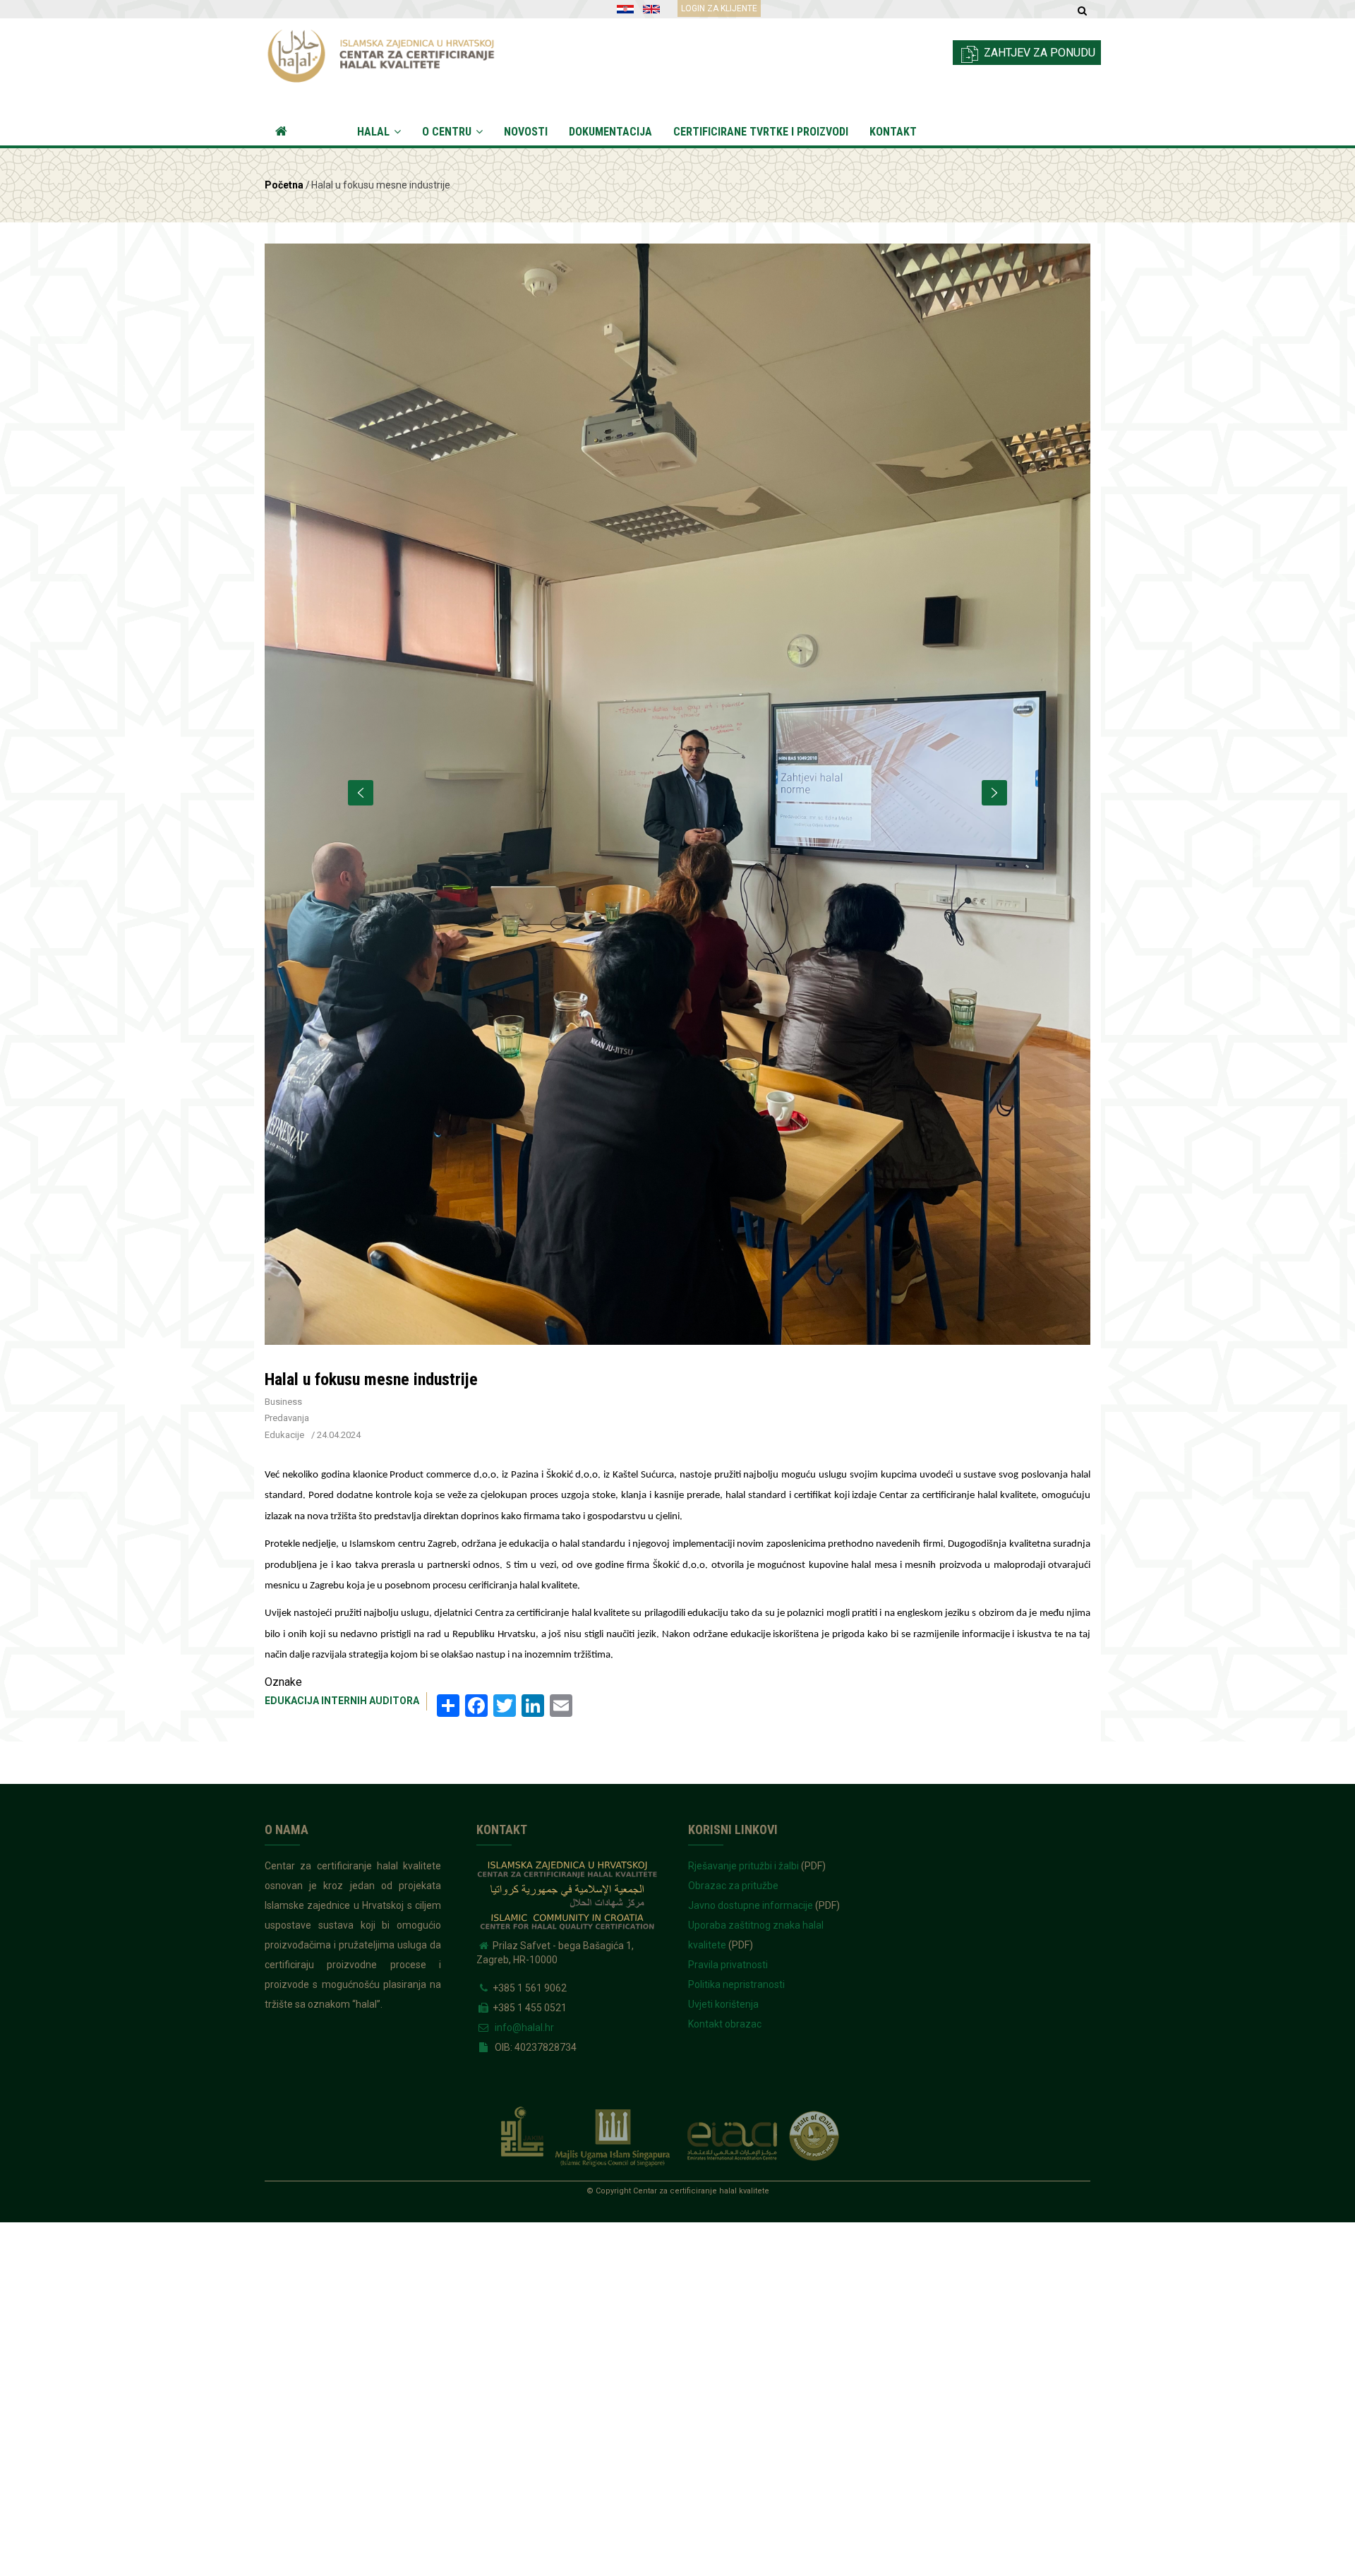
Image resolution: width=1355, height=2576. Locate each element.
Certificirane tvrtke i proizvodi (761, 132)
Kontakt (893, 132)
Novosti (526, 132)
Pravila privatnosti (728, 1965)
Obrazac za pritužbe (733, 1886)
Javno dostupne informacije (751, 1905)
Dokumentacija (610, 132)
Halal (375, 132)
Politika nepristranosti (736, 1984)
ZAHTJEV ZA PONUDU (1038, 53)
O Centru (448, 132)
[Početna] (394, 52)
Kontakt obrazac (725, 2024)
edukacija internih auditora (342, 1701)
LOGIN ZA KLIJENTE (719, 8)
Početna (299, 132)
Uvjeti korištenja (723, 2004)
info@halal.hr (523, 2027)
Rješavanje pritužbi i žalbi (743, 1866)
